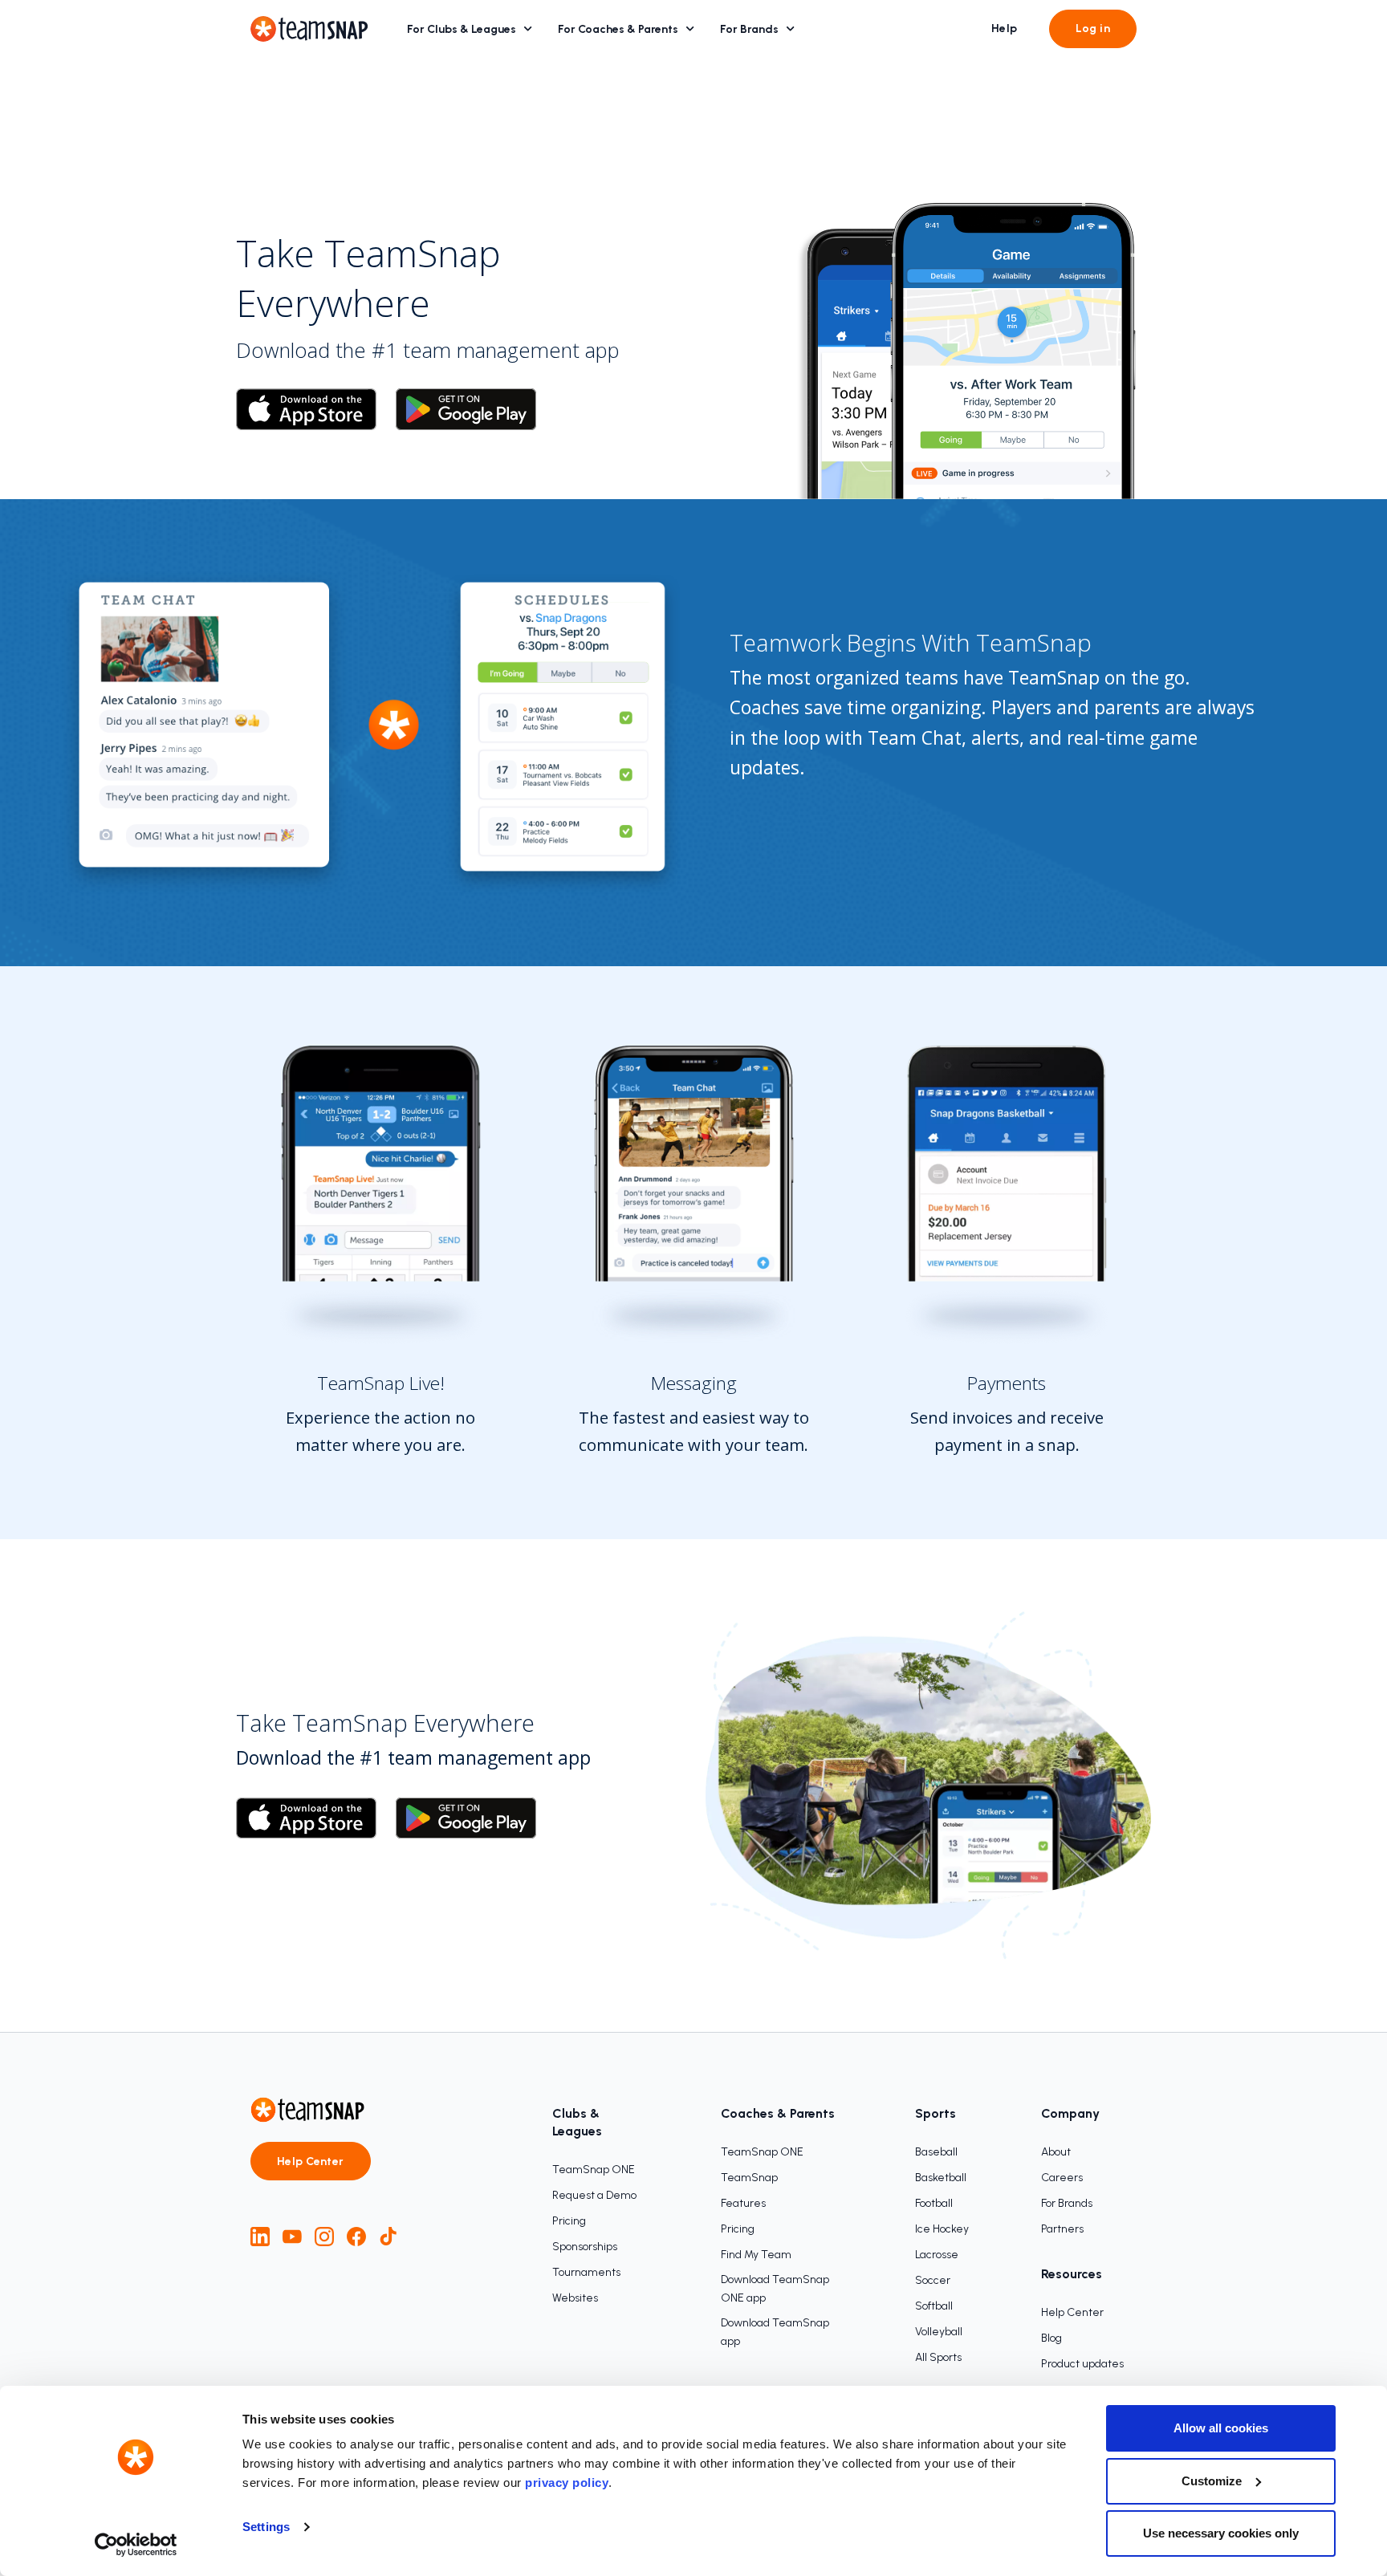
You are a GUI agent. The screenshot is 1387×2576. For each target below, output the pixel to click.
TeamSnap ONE (594, 2170)
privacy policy (567, 2483)
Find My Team (756, 2255)
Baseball (936, 2152)
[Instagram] (324, 2237)
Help (1005, 28)
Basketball (941, 2178)
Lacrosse (937, 2255)
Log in (1093, 28)
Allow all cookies (1221, 2428)
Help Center (311, 2162)
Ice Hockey (942, 2229)
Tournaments (586, 2272)
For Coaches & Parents (618, 29)
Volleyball (939, 2332)
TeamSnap (749, 2178)
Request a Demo (594, 2195)
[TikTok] (388, 2237)
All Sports (938, 2357)
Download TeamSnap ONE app (775, 2289)
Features (743, 2203)
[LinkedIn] (260, 2237)
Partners (1062, 2229)
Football (934, 2203)
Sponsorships (585, 2247)
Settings (266, 2527)
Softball (934, 2306)
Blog (1051, 2338)
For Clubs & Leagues (462, 29)
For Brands (749, 29)
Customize (1212, 2481)
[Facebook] (356, 2237)
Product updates (1082, 2364)
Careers (1062, 2178)
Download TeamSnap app (775, 2332)
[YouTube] (292, 2237)
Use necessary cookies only (1221, 2533)
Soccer (933, 2280)
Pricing (569, 2221)
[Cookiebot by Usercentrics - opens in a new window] (136, 2545)
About (1056, 2152)
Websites (575, 2298)
